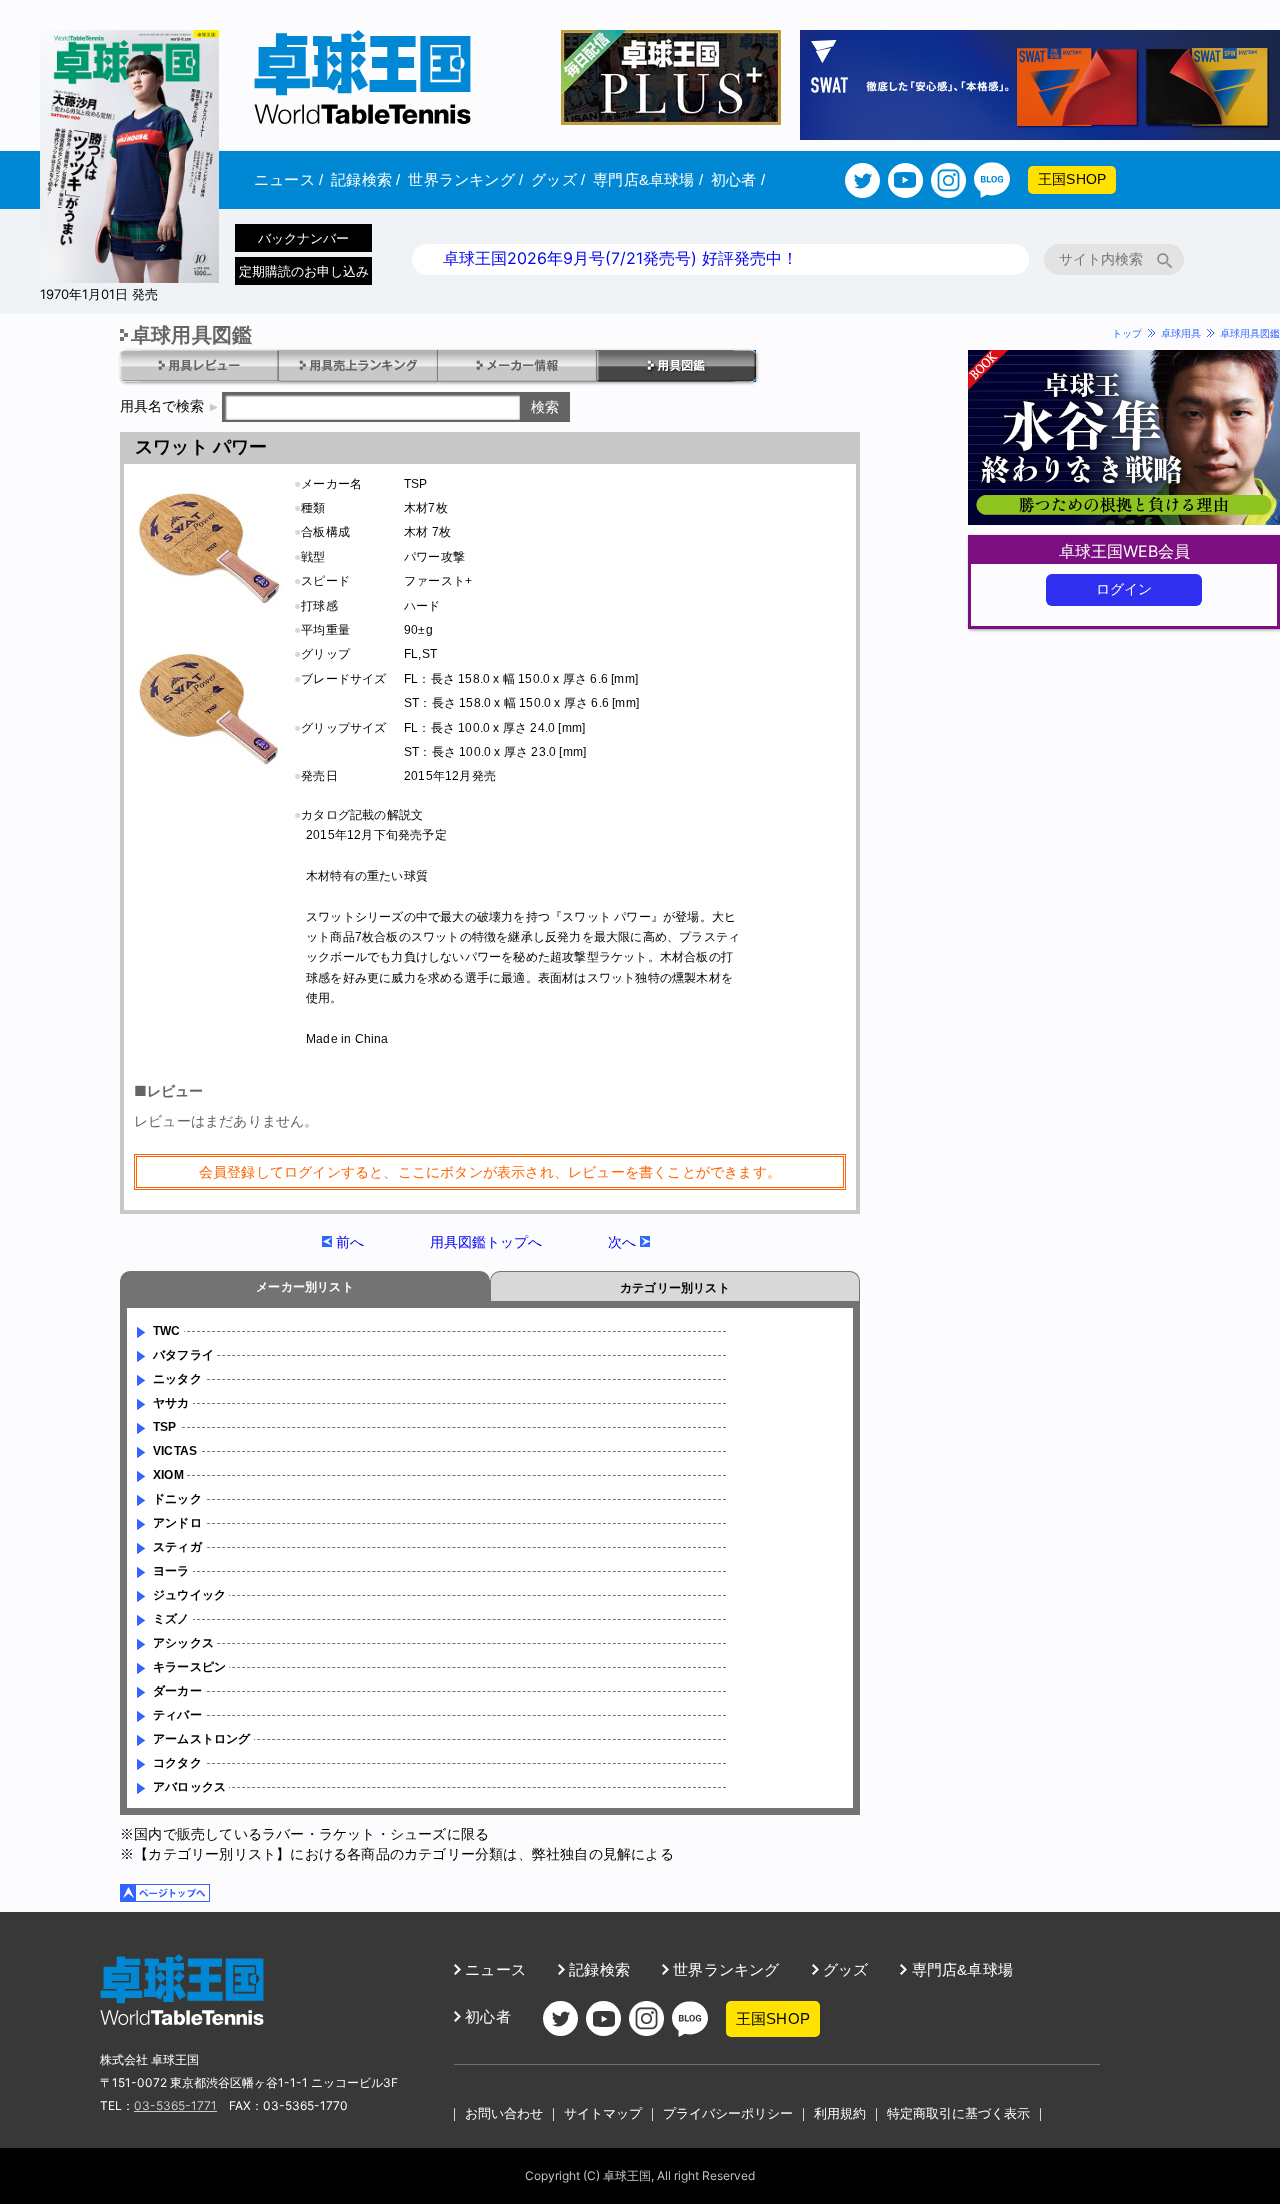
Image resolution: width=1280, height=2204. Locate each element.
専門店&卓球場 (648, 179)
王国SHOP (1072, 179)
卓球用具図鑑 (1250, 333)
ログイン (1124, 589)
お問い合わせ (504, 2113)
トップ (1127, 333)
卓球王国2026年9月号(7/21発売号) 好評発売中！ (620, 258)
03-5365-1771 (175, 2105)
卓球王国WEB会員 (1124, 551)
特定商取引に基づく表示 (958, 2113)
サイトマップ (603, 2113)
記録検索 (365, 179)
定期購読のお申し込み (304, 271)
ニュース (288, 179)
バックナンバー (303, 238)
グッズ (558, 179)
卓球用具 (1181, 333)
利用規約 (840, 2113)
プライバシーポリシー (728, 2113)
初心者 (738, 179)
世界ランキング (465, 179)
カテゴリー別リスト (675, 1288)
